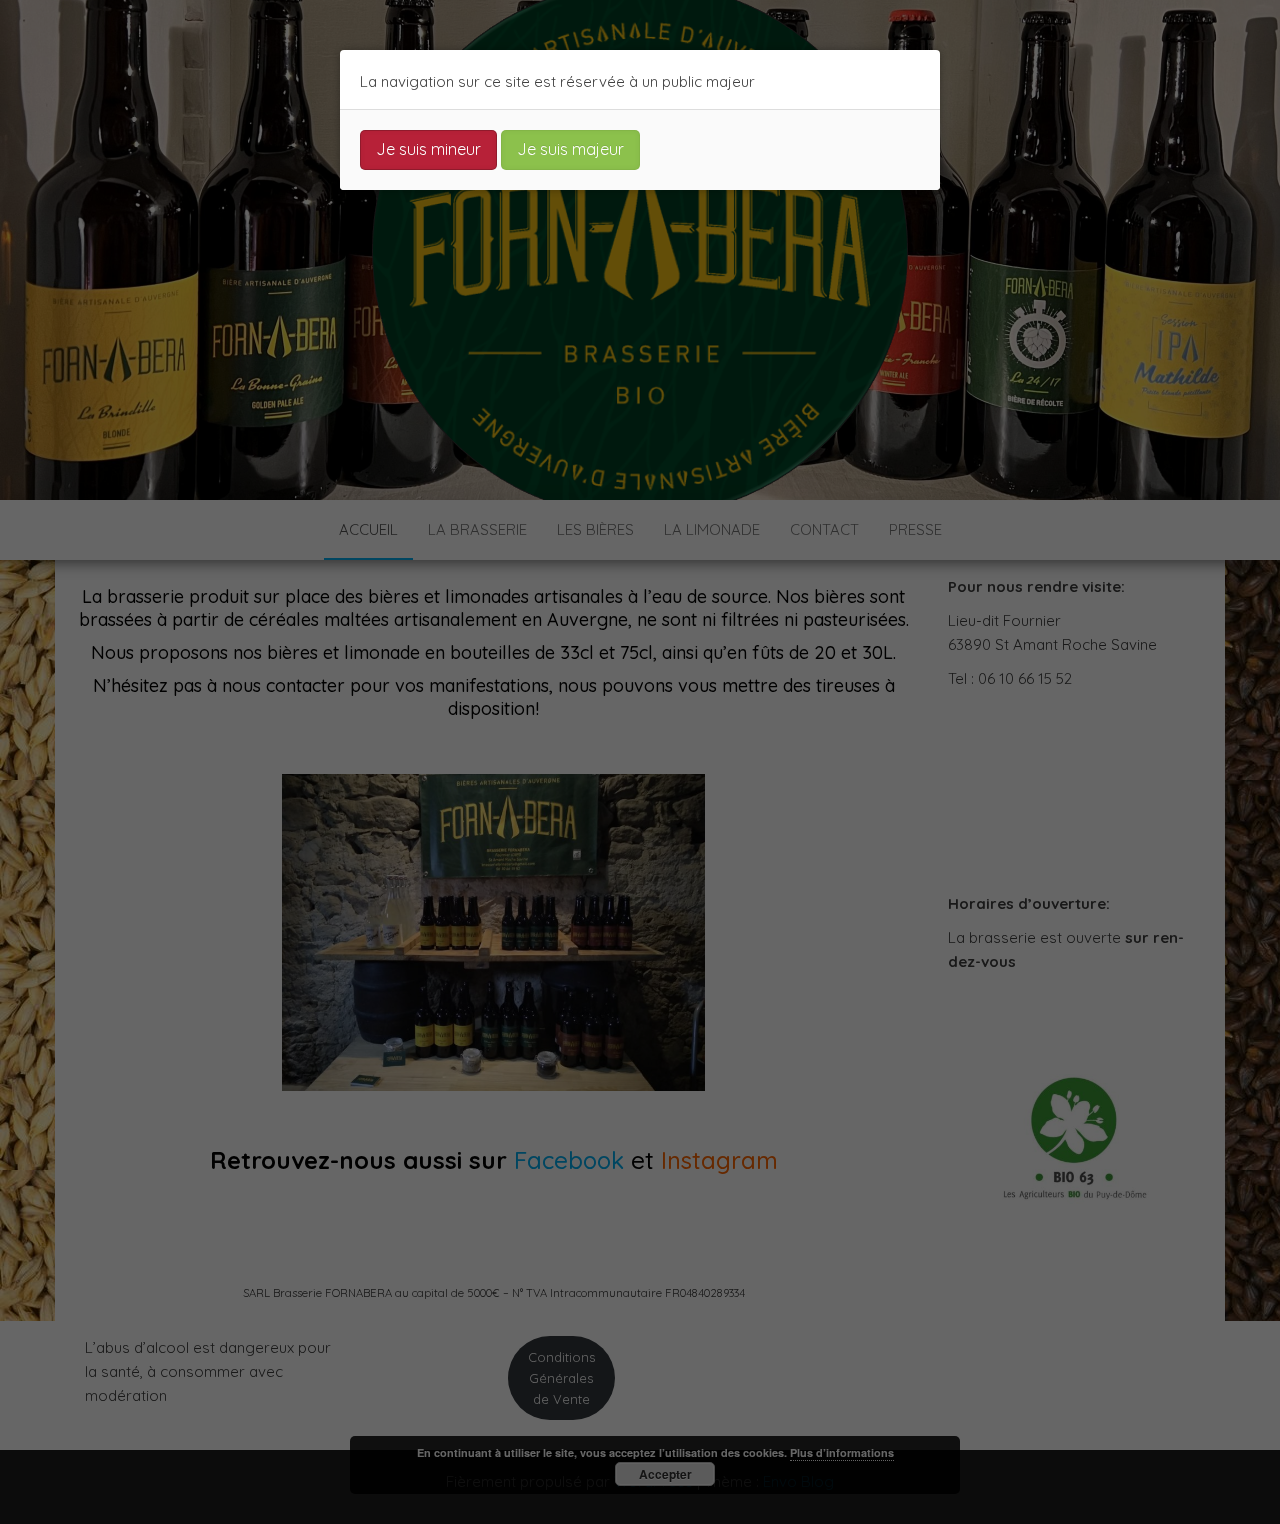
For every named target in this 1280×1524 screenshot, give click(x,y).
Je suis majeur (570, 149)
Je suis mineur (428, 149)
